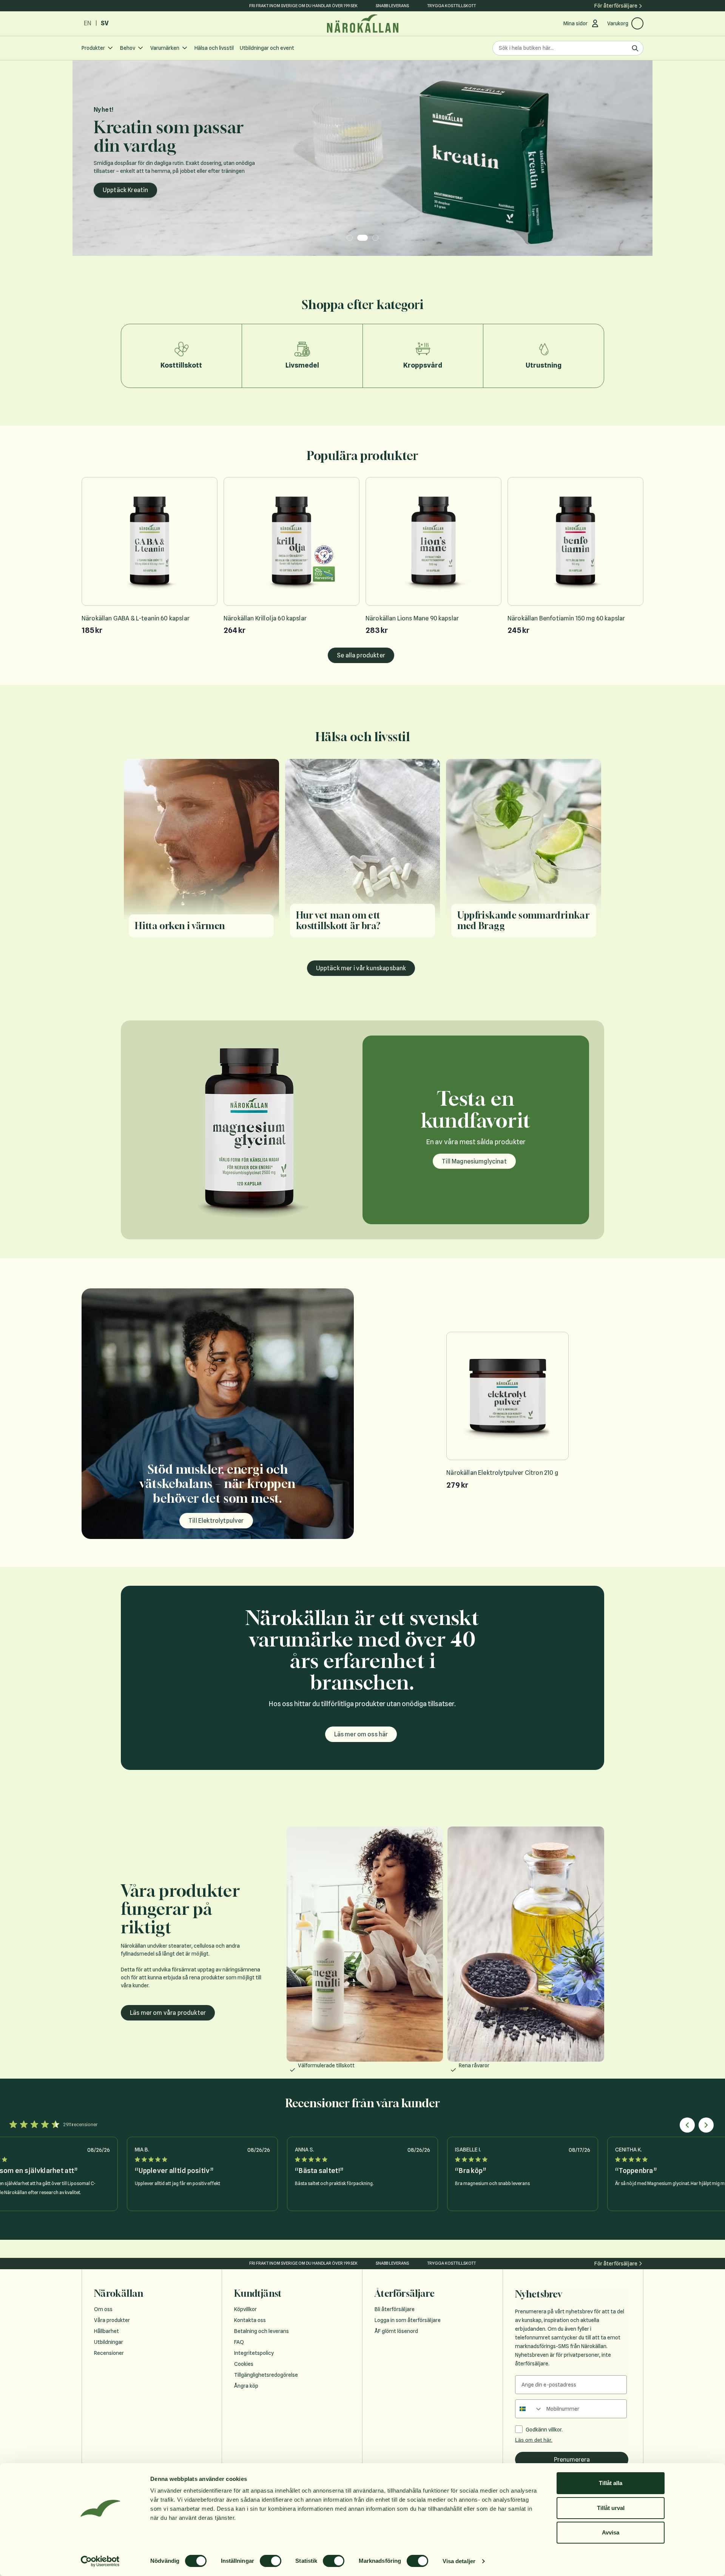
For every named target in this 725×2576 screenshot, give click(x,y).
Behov (128, 48)
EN (88, 23)
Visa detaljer (459, 2561)
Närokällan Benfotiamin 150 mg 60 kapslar (566, 618)
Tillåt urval (611, 2508)
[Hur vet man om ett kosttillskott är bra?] (363, 853)
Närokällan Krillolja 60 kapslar (265, 618)
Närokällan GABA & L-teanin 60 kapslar (136, 618)
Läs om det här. (534, 2440)
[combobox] (529, 2409)
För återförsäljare (616, 6)
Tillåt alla (611, 2483)
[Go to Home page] (362, 24)
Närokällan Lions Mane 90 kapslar (412, 618)
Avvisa (611, 2532)
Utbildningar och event (267, 48)
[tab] (350, 238)
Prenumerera (572, 2460)
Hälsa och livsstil (214, 48)
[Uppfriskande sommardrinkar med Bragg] (524, 853)
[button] (687, 2125)
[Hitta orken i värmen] (201, 853)
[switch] (271, 2561)
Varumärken (165, 48)
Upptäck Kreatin (125, 190)
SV (105, 23)
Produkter (93, 48)
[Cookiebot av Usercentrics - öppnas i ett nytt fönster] (100, 2561)
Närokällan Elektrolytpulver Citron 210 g (502, 1473)
